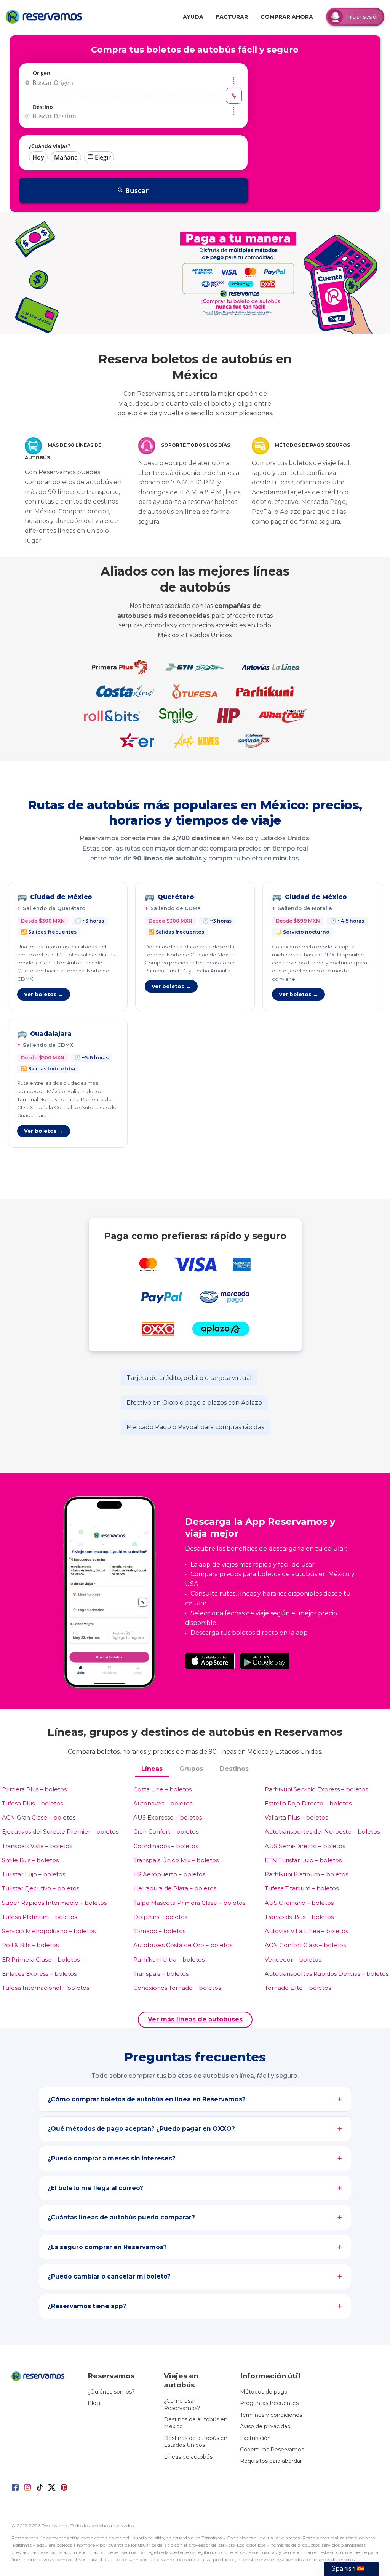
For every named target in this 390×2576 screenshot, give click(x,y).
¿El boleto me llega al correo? (95, 2188)
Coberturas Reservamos (272, 2450)
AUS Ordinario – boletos (299, 1903)
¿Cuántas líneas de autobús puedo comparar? (121, 2217)
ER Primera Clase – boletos (41, 1960)
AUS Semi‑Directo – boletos (305, 1846)
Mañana (66, 157)
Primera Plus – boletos (34, 1789)
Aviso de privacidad (265, 2426)
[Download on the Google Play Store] (265, 1661)
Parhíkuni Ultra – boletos (169, 1960)
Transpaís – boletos (161, 1974)
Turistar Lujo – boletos (34, 1874)
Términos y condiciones (271, 2415)
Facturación (255, 2438)
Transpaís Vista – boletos (37, 1846)
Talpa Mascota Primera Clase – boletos (189, 1903)
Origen (42, 73)
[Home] (46, 17)
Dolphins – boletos (160, 1917)
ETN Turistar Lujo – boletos (303, 1860)
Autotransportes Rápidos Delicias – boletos (327, 1974)
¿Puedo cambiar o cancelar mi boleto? (109, 2276)
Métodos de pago (264, 2392)
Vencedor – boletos (293, 1960)
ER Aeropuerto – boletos (169, 1874)
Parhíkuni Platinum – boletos (306, 1874)
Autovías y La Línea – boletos (306, 1931)
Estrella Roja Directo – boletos (308, 1803)
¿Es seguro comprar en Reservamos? (107, 2247)
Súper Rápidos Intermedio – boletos (54, 1903)
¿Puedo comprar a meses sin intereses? (112, 2158)
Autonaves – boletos (163, 1803)
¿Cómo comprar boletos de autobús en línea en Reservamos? (147, 2099)
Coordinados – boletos (166, 1846)
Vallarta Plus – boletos (296, 1817)
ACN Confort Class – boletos (305, 1945)
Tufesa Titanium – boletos (302, 1888)
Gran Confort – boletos (166, 1832)
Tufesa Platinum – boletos (39, 1917)
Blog (94, 2403)
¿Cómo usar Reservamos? (182, 2404)
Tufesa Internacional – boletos (46, 1988)
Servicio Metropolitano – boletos (49, 1931)
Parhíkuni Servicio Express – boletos (316, 1789)
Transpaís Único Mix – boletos (176, 1860)
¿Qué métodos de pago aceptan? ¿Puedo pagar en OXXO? (141, 2129)
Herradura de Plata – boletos (175, 1888)
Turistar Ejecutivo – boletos (41, 1888)
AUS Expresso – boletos (168, 1817)
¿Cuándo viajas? (50, 146)
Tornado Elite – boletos (298, 1988)
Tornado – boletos (159, 1931)
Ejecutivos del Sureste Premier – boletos (60, 1832)
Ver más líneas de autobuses (195, 2019)
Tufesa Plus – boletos (32, 1803)
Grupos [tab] (191, 1769)
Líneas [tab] (152, 1769)
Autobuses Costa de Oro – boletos (183, 1945)
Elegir (103, 157)
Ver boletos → (44, 994)
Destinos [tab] (234, 1769)
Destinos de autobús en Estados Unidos (196, 2442)
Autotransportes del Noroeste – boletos (322, 1832)
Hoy (38, 157)
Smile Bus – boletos (30, 1860)
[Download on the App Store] (210, 1661)
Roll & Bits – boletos (30, 1945)
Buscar (137, 190)
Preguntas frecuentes (269, 2403)
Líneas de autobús (188, 2457)
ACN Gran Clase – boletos (39, 1817)
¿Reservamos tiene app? (87, 2306)
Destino (43, 107)
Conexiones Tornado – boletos (177, 1988)
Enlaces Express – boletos (39, 1974)
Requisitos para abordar (271, 2461)
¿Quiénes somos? (111, 2392)
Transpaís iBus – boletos (299, 1917)
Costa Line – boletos (162, 1789)
